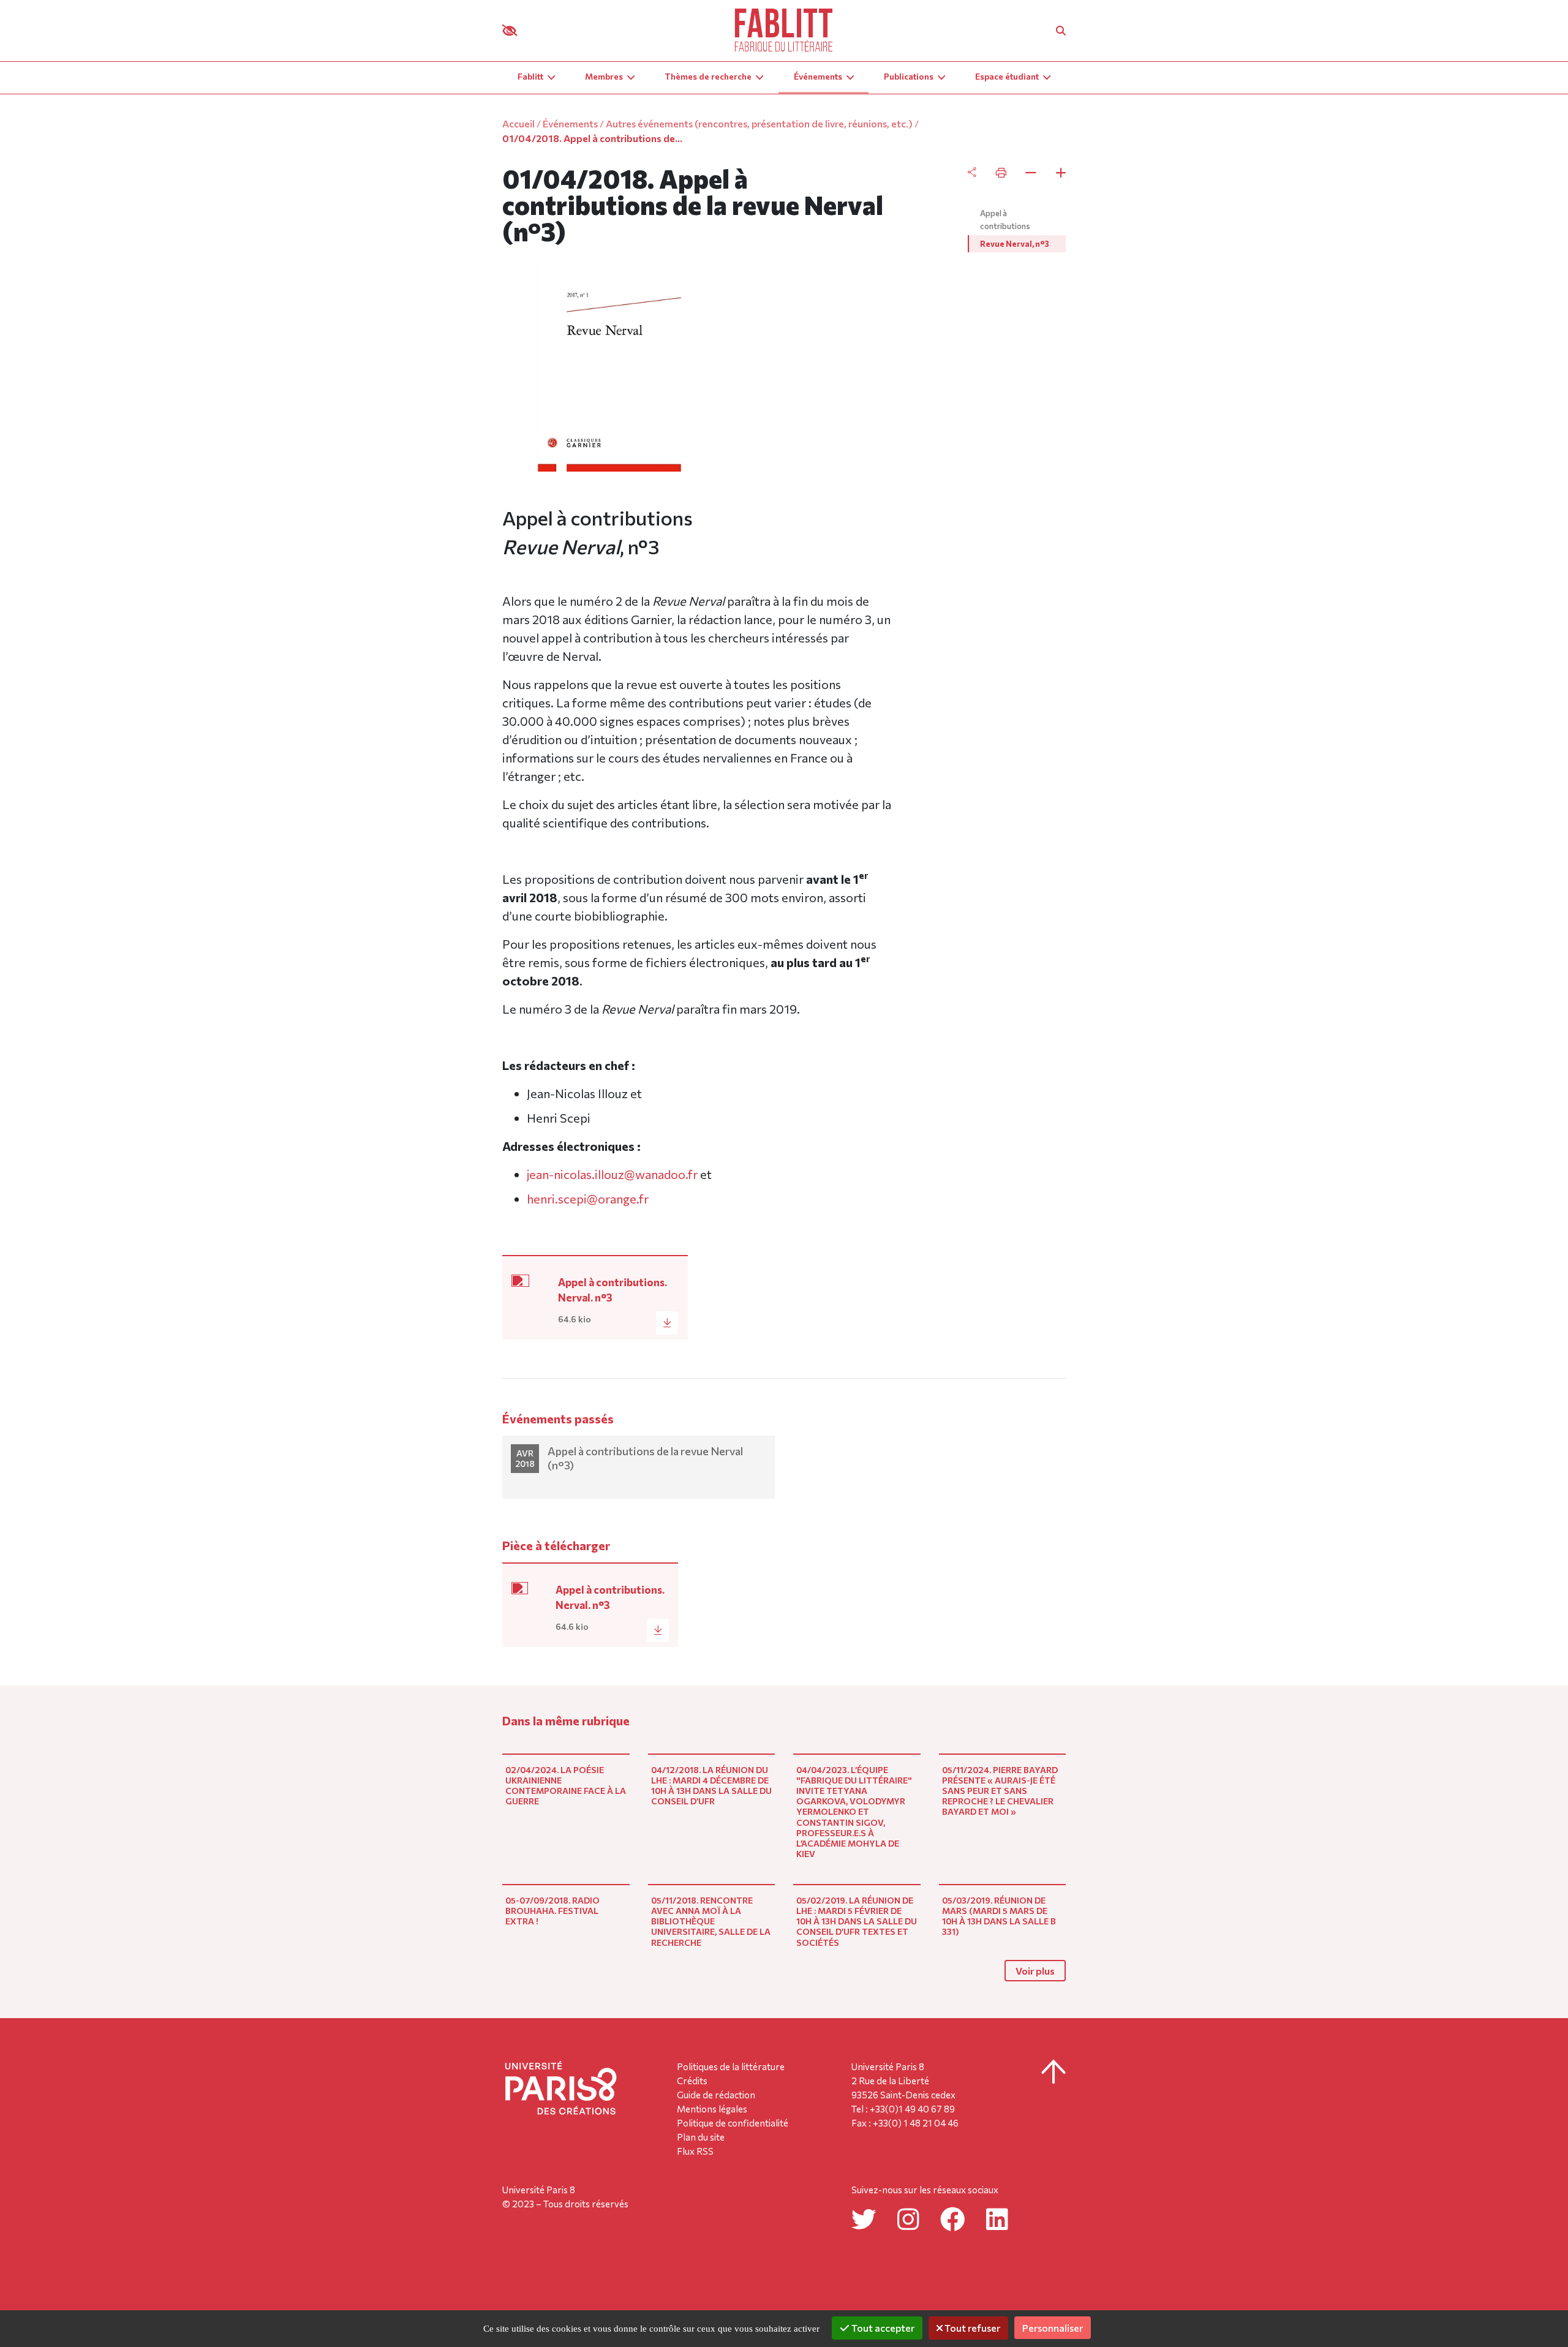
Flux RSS (695, 2151)
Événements (570, 123)
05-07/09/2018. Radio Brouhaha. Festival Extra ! (552, 1911)
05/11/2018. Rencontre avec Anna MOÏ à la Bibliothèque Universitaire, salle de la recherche (711, 1921)
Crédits (692, 2081)
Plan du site (701, 2137)
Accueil (518, 123)
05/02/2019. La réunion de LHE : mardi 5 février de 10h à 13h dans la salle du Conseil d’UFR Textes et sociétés (857, 1921)
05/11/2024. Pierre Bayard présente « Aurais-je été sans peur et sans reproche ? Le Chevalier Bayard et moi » (1000, 1791)
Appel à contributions (1005, 220)
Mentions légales (712, 2109)
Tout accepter (882, 2328)
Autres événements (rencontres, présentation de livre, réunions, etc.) (759, 123)
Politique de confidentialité (733, 2123)
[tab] (1017, 173)
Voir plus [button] (1035, 1971)
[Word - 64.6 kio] (526, 1286)
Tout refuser (971, 2328)
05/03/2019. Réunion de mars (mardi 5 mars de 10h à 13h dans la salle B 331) (999, 1916)
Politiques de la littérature (731, 2066)
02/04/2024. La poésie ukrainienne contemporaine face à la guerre (566, 1785)
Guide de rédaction (716, 2095)
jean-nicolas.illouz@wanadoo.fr (612, 1174)
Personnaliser (1053, 2328)
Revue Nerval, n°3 (1015, 244)
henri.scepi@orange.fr (588, 1199)
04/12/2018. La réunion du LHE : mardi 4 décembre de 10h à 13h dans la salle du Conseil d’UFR (711, 1785)
